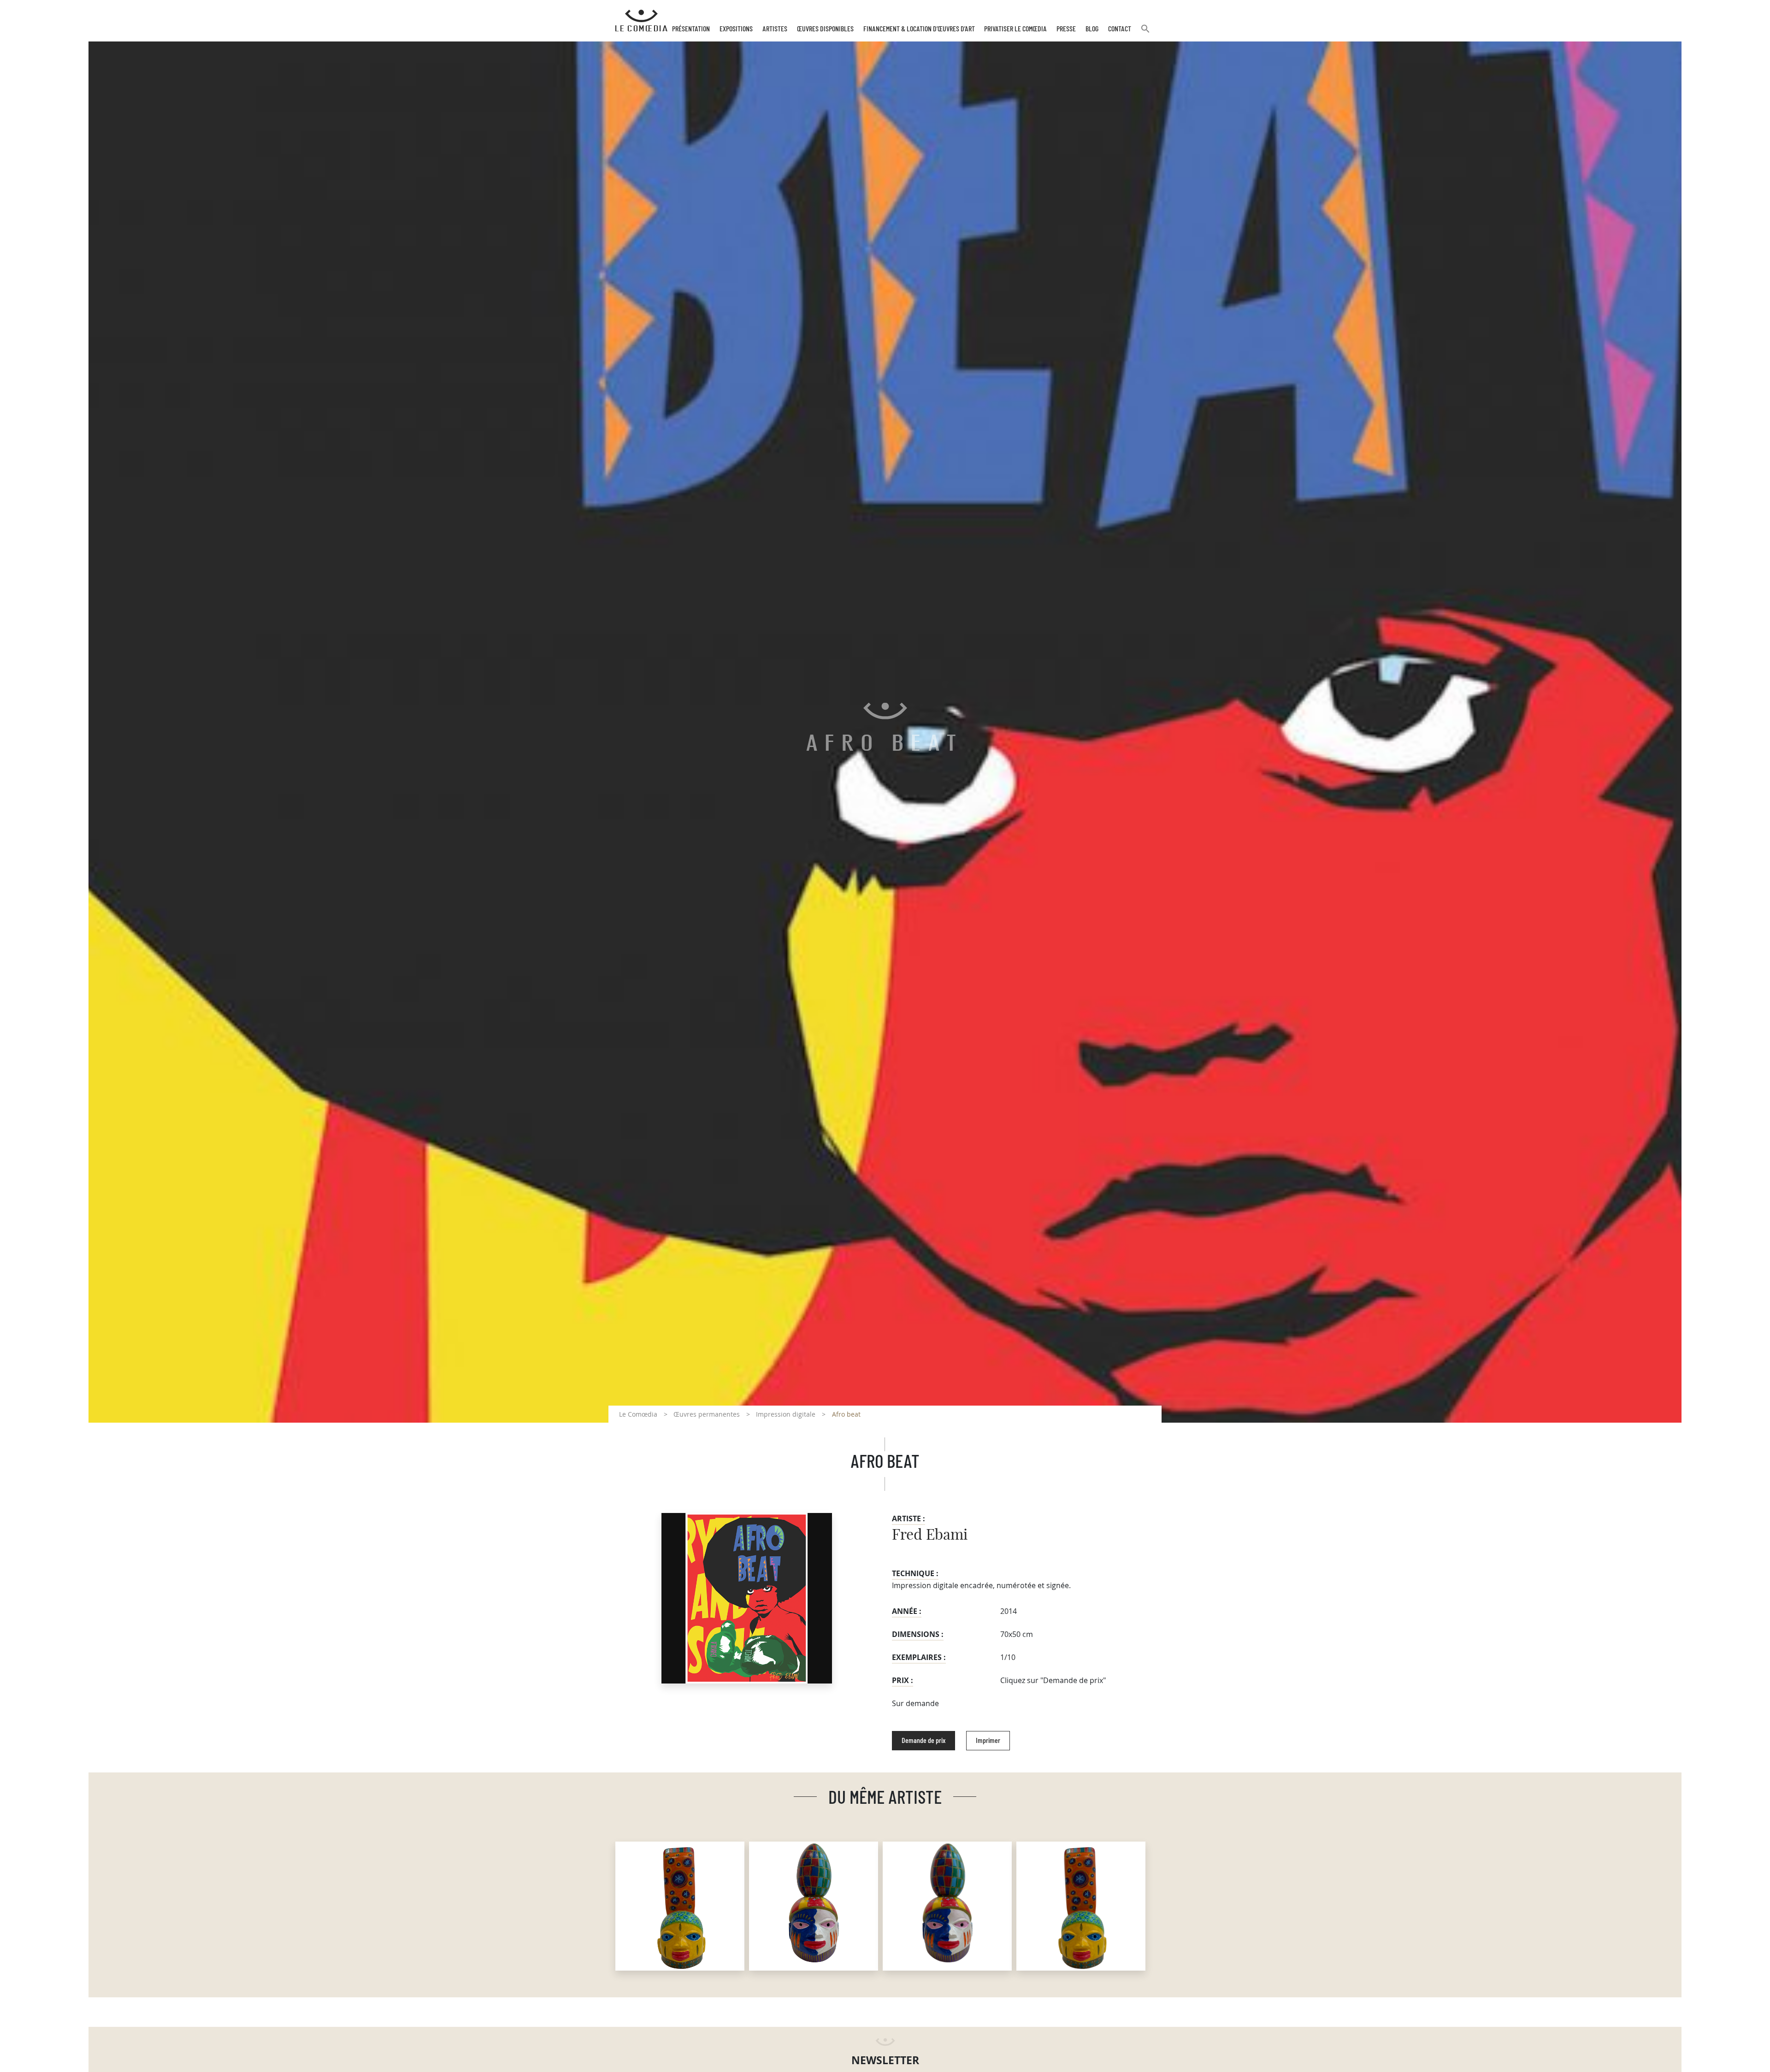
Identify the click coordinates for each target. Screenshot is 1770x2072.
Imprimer (988, 1741)
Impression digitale (786, 1414)
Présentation (691, 29)
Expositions (736, 29)
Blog (1092, 29)
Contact (1120, 29)
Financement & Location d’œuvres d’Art (919, 29)
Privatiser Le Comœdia (1015, 29)
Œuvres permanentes (707, 1414)
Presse (1066, 29)
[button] (1145, 32)
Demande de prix (923, 1741)
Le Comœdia (638, 1414)
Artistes (775, 29)
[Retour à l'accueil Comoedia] (641, 21)
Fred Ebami (930, 1535)
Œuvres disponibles (825, 29)
